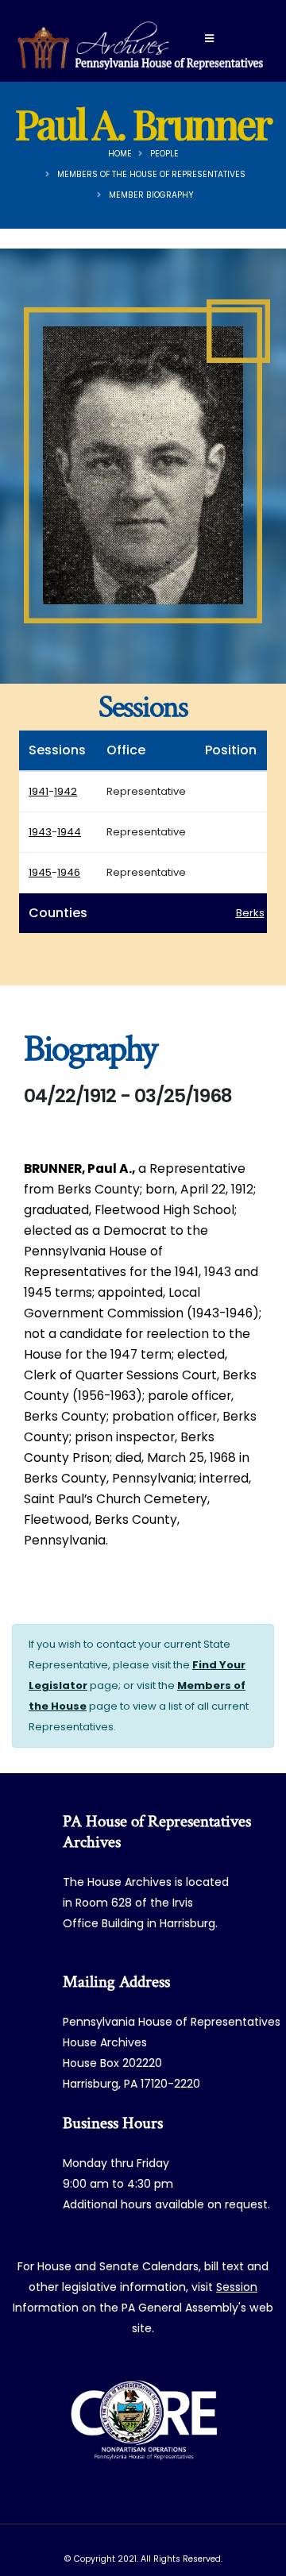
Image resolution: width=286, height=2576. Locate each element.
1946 (69, 872)
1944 (69, 832)
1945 (40, 872)
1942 (66, 791)
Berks (250, 913)
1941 (39, 791)
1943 (40, 832)
